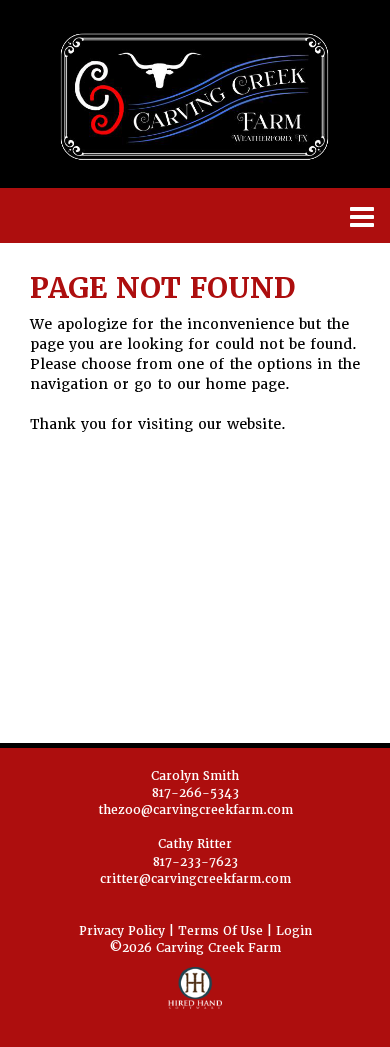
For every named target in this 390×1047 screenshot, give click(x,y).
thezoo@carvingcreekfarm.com (195, 810)
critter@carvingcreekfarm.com (195, 879)
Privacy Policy (122, 931)
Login (294, 931)
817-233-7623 (195, 862)
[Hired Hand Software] (195, 997)
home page (245, 384)
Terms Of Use (220, 931)
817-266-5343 (195, 793)
